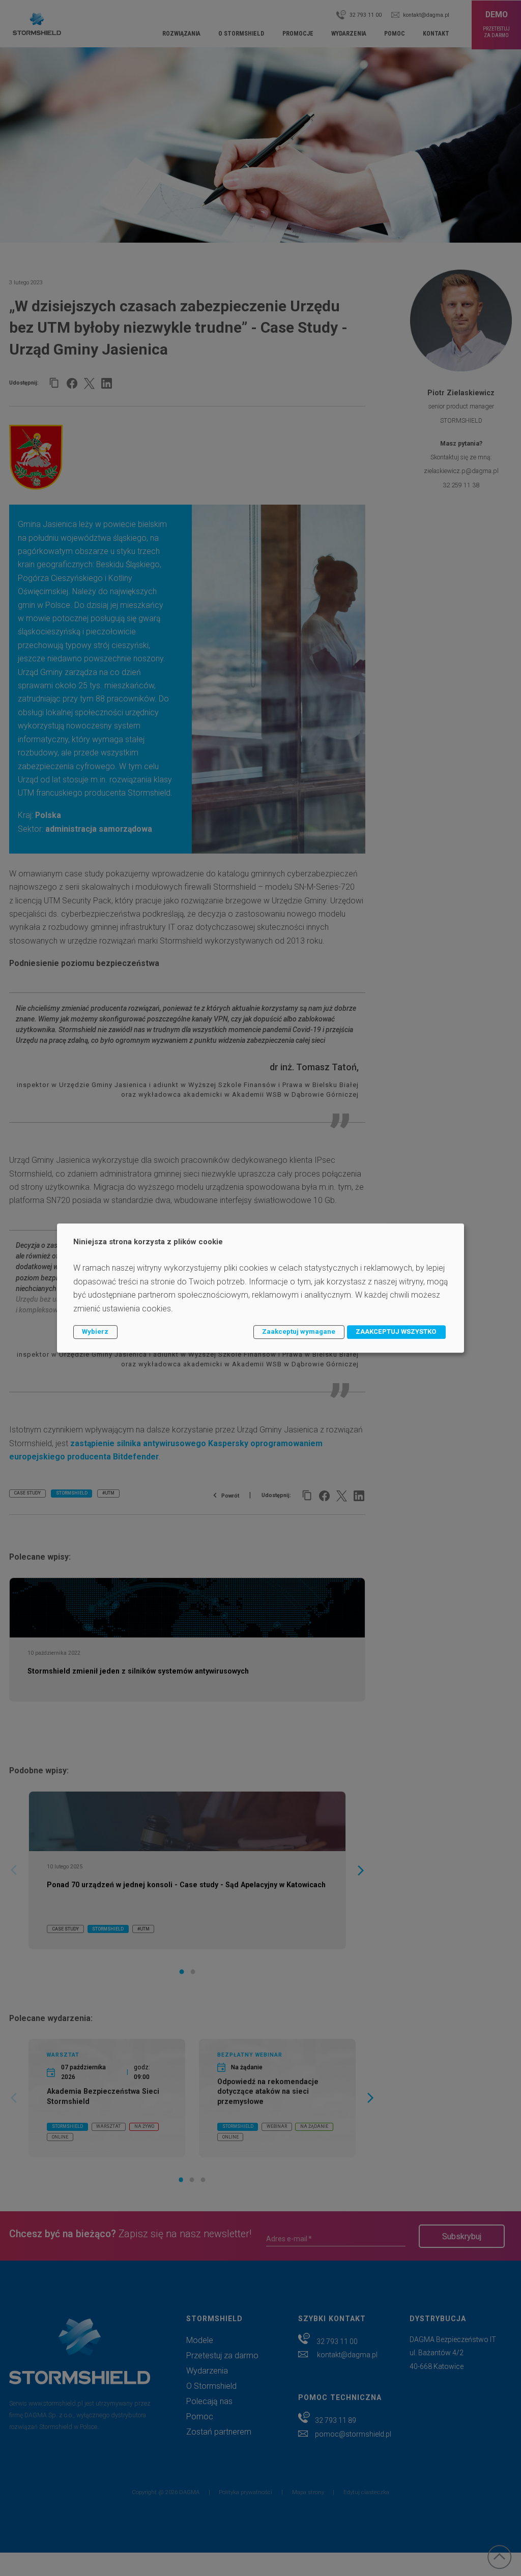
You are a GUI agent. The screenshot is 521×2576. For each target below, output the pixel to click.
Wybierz (95, 1331)
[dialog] (260, 1288)
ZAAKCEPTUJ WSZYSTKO (396, 1331)
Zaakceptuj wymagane (299, 1331)
